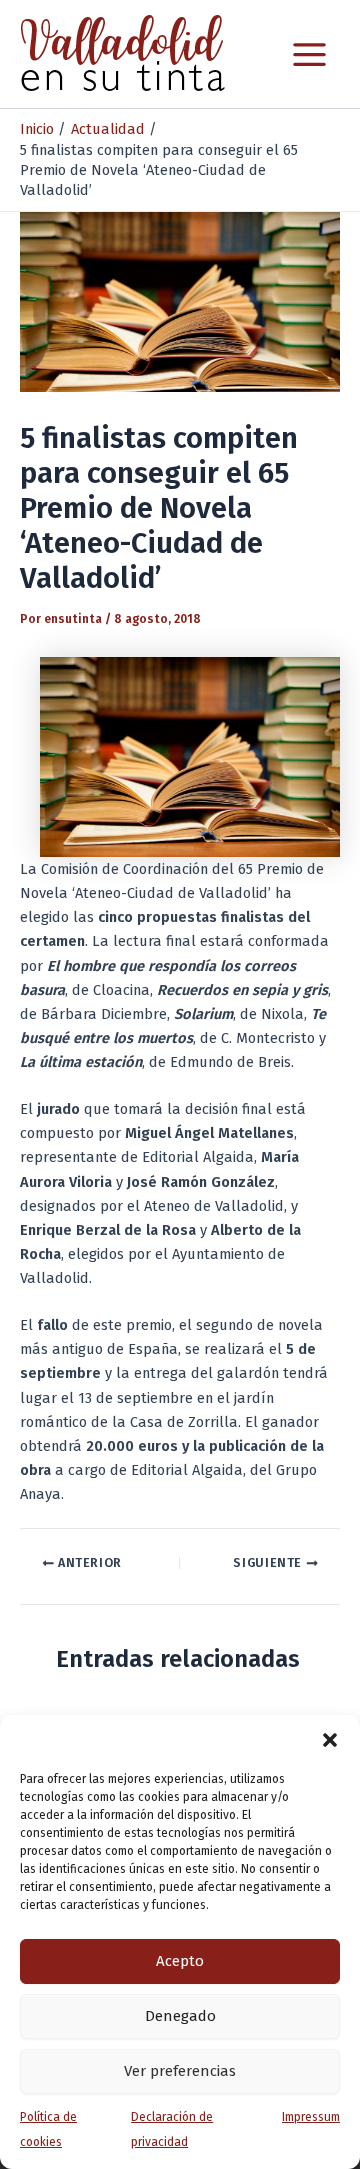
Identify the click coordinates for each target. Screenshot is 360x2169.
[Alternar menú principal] (309, 54)
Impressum (311, 2117)
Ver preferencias (180, 2071)
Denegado (180, 2016)
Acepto (180, 1961)
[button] (330, 1740)
